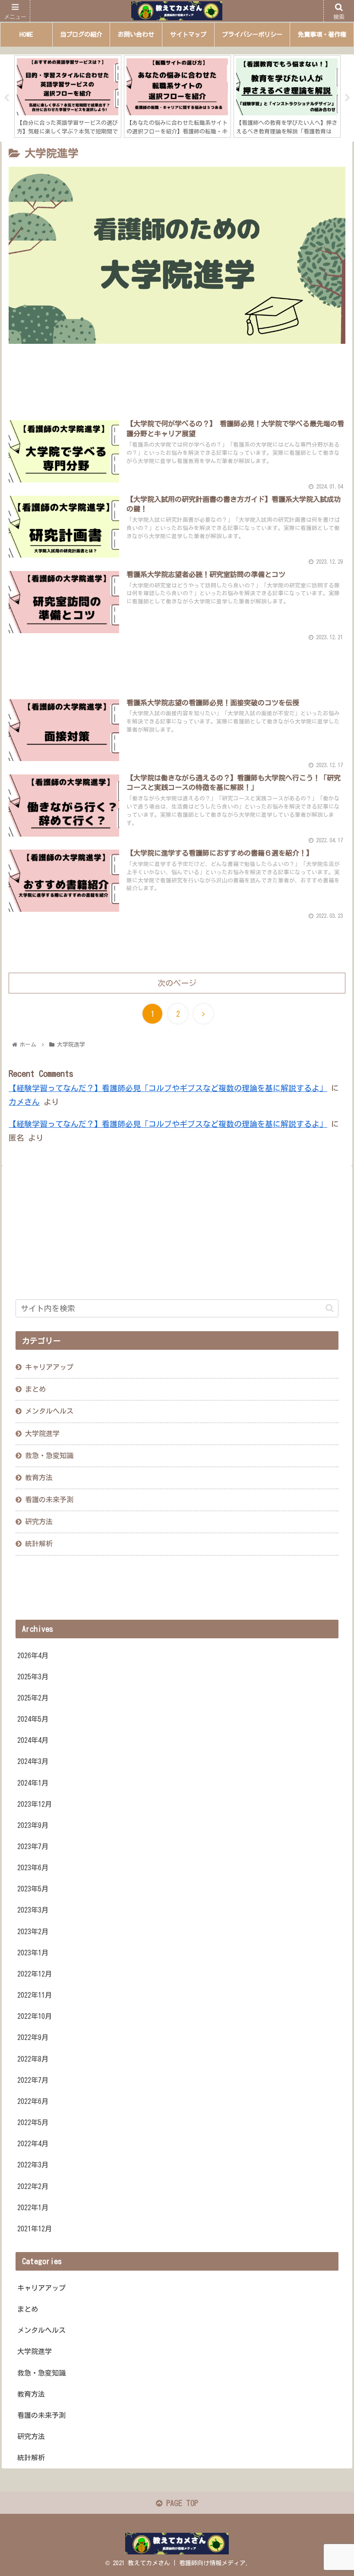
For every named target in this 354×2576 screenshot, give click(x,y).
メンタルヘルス (41, 2330)
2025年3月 (33, 1677)
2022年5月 (33, 2122)
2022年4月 (33, 2144)
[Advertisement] (177, 382)
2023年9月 (33, 1825)
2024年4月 (33, 1740)
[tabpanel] (98, 97)
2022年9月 (33, 2037)
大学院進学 (35, 2351)
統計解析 (39, 1544)
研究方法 (39, 1522)
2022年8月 (33, 2059)
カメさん (24, 1102)
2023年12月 (35, 1804)
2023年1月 (33, 1953)
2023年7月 (33, 1846)
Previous (6, 98)
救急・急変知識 (49, 1456)
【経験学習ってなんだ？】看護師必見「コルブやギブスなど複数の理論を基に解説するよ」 (168, 1088)
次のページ (177, 983)
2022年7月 (33, 2080)
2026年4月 (33, 1656)
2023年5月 (33, 1889)
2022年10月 (35, 2016)
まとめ (35, 1389)
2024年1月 (33, 1783)
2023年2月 (33, 1932)
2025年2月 (33, 1698)
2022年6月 (33, 2101)
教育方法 (39, 1478)
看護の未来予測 (49, 1500)
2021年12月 (35, 2229)
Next (348, 98)
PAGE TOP (180, 2503)
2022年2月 (33, 2186)
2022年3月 (33, 2165)
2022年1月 (33, 2208)
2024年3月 (33, 1761)
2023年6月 (33, 1868)
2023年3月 (33, 1910)
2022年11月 (35, 1995)
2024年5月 (33, 1719)
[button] (330, 1308)
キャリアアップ (49, 1367)
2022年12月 (35, 1974)
